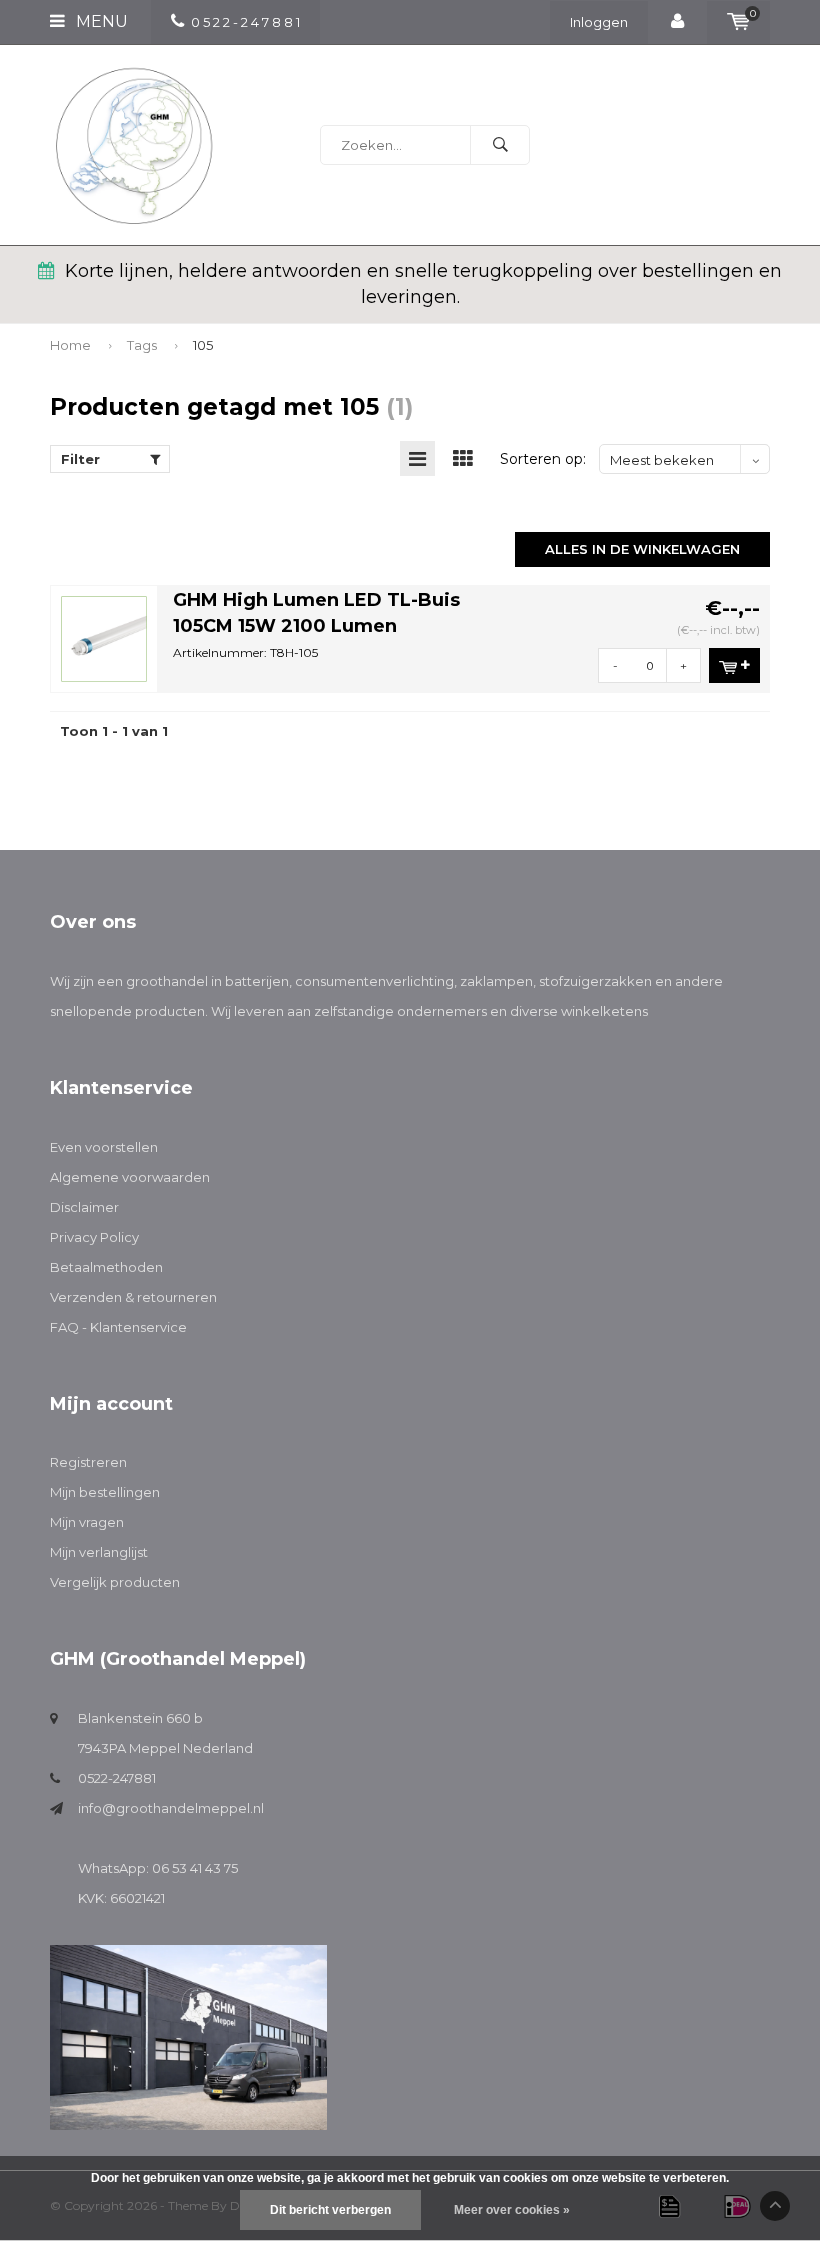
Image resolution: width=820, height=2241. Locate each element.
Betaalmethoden (106, 1267)
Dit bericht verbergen (330, 2210)
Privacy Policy (94, 1237)
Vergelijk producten (115, 1582)
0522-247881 (117, 1778)
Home (70, 345)
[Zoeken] (500, 145)
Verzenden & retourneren (133, 1297)
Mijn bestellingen (105, 1492)
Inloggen (599, 22)
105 (203, 345)
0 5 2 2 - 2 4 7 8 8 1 (245, 22)
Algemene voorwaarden (130, 1177)
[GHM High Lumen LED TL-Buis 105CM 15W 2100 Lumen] (104, 637)
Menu (100, 21)
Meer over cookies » (512, 2210)
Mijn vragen (87, 1522)
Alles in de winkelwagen (642, 549)
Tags (142, 345)
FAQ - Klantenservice (118, 1327)
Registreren (88, 1462)
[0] (738, 22)
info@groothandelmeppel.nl (171, 1808)
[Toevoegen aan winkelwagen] (734, 665)
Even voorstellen (104, 1147)
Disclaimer (84, 1207)
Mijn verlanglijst (99, 1552)
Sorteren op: (543, 459)
